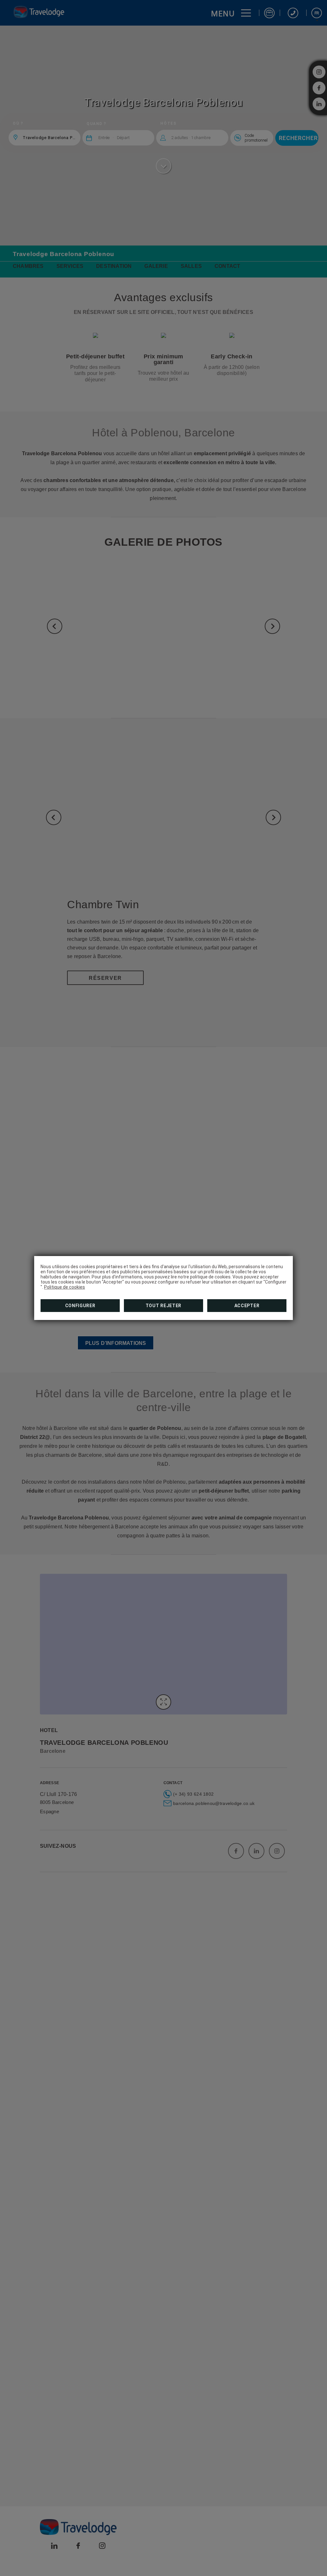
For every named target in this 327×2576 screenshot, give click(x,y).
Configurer (80, 1306)
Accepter (247, 1306)
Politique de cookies (65, 1287)
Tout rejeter (163, 1306)
